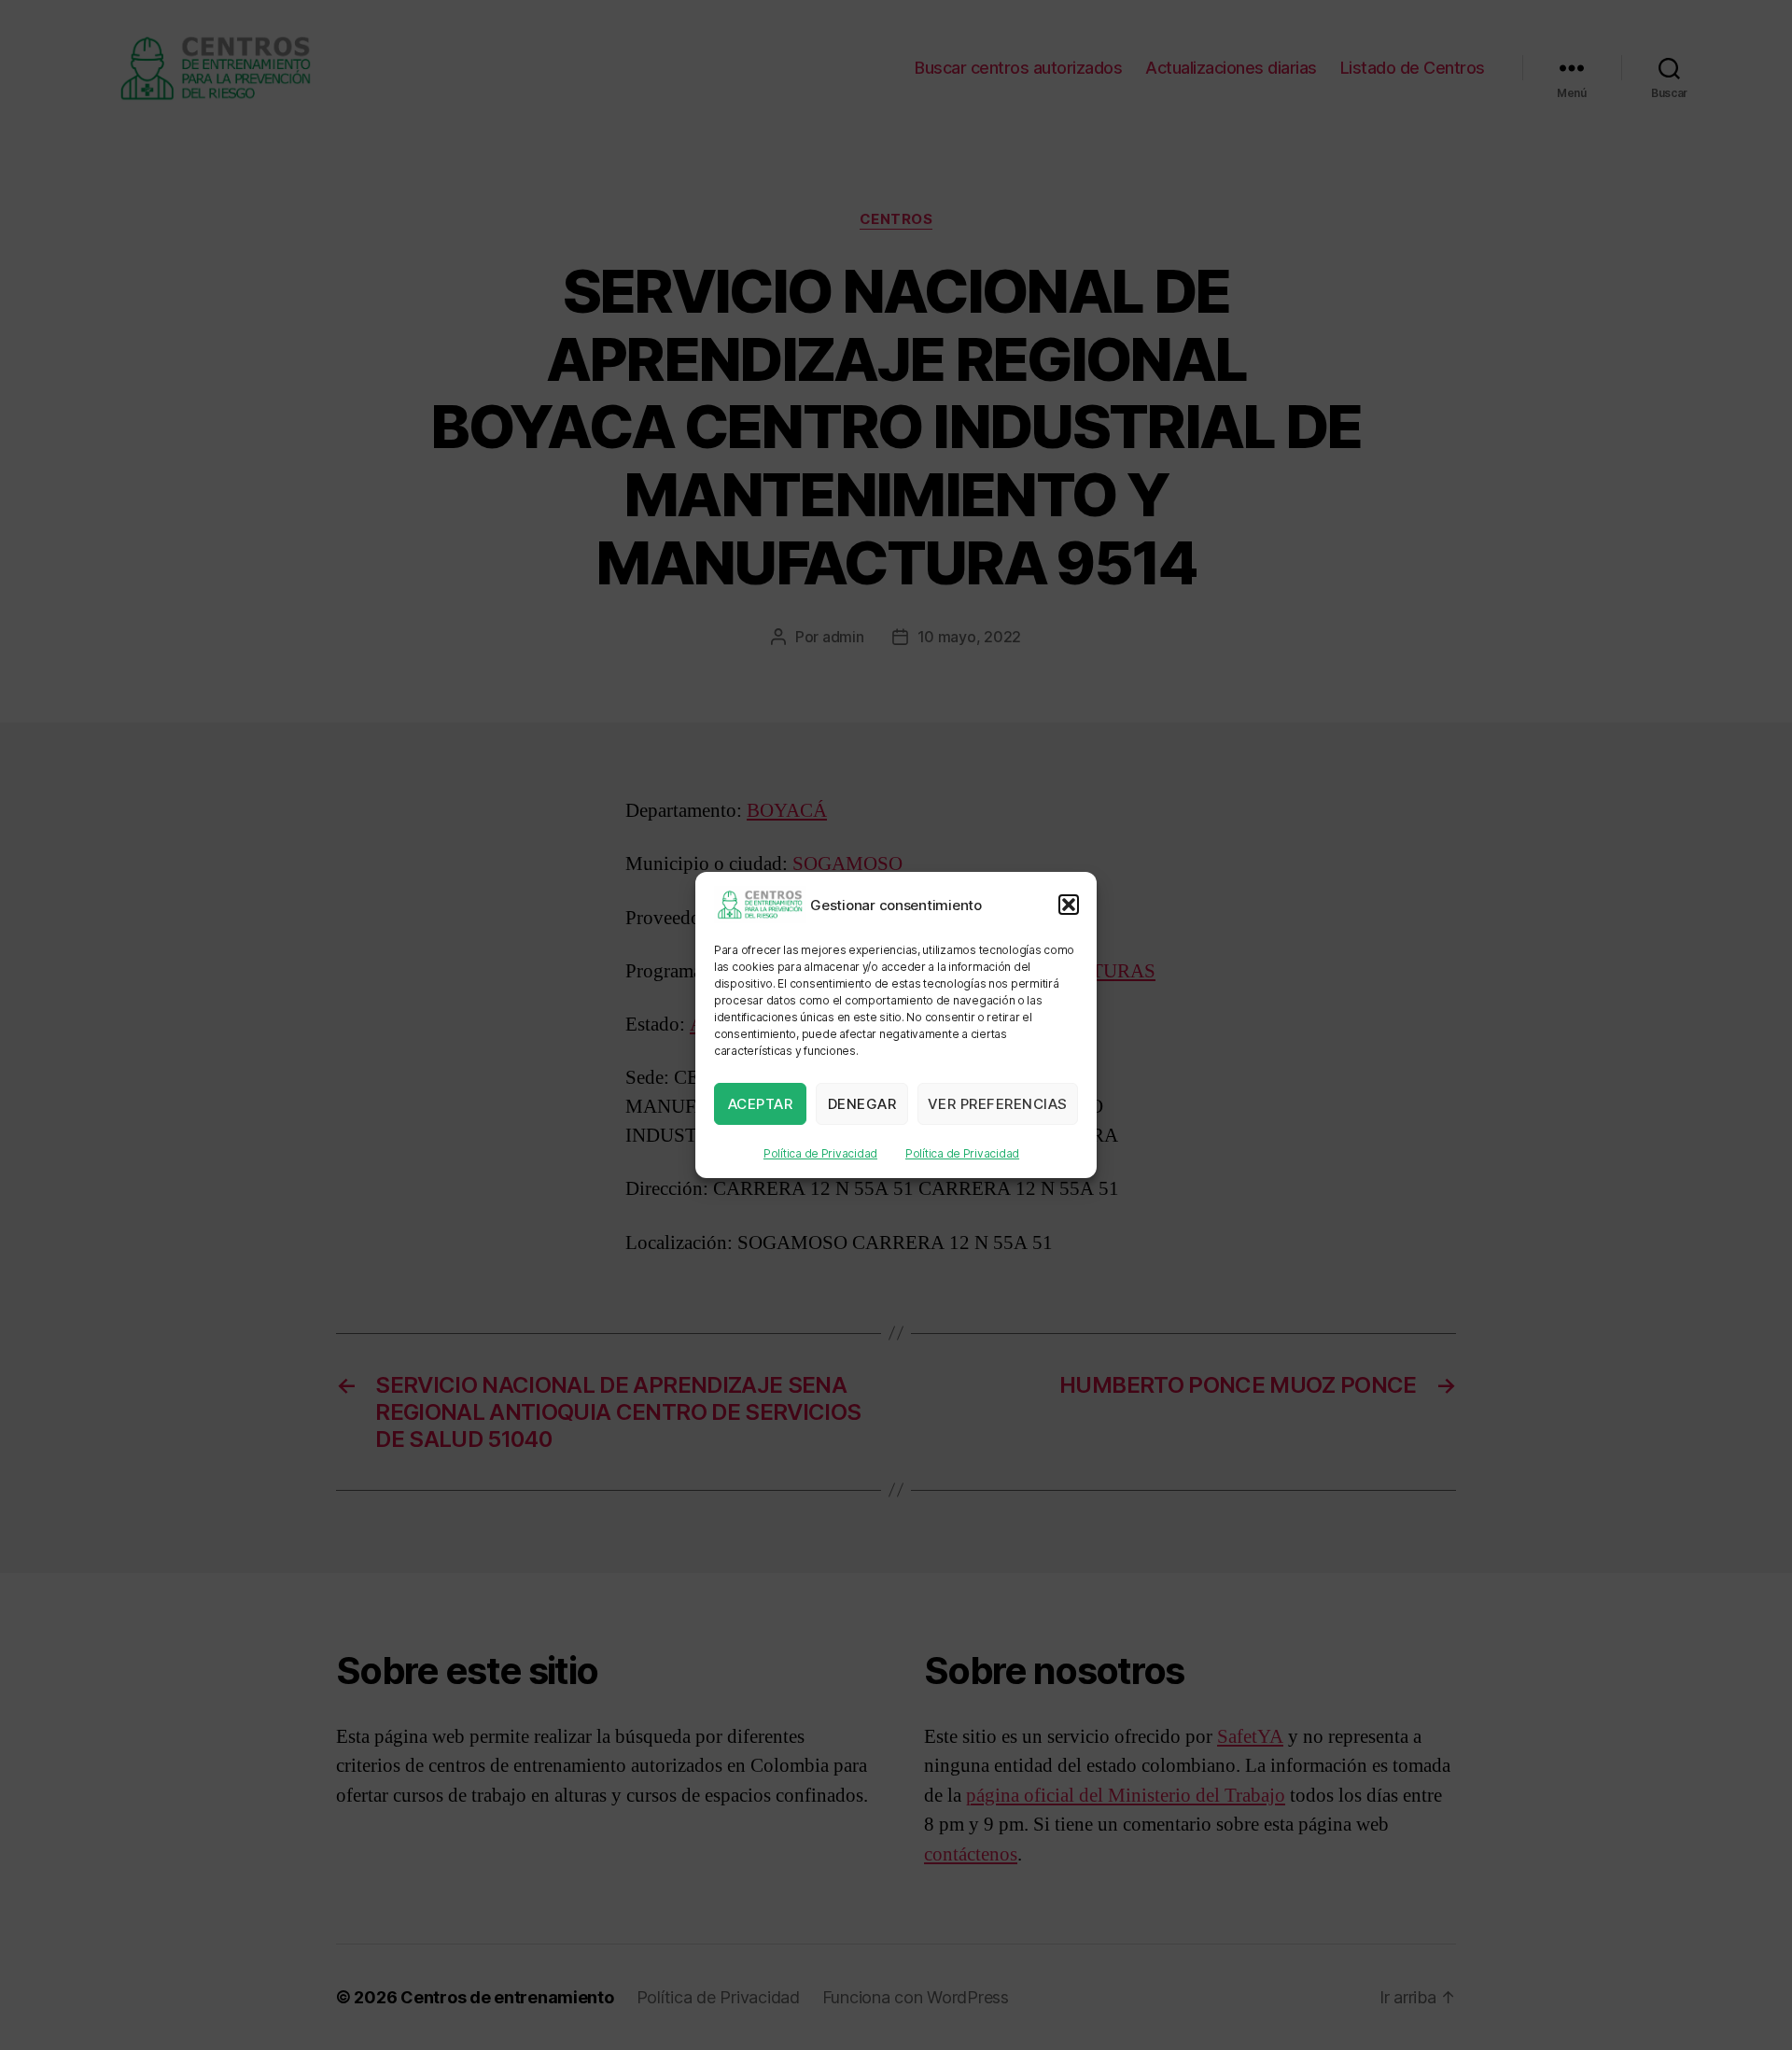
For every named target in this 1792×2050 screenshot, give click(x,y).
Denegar (862, 1104)
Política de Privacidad (820, 1153)
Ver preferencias (998, 1104)
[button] (1069, 905)
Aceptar (761, 1104)
